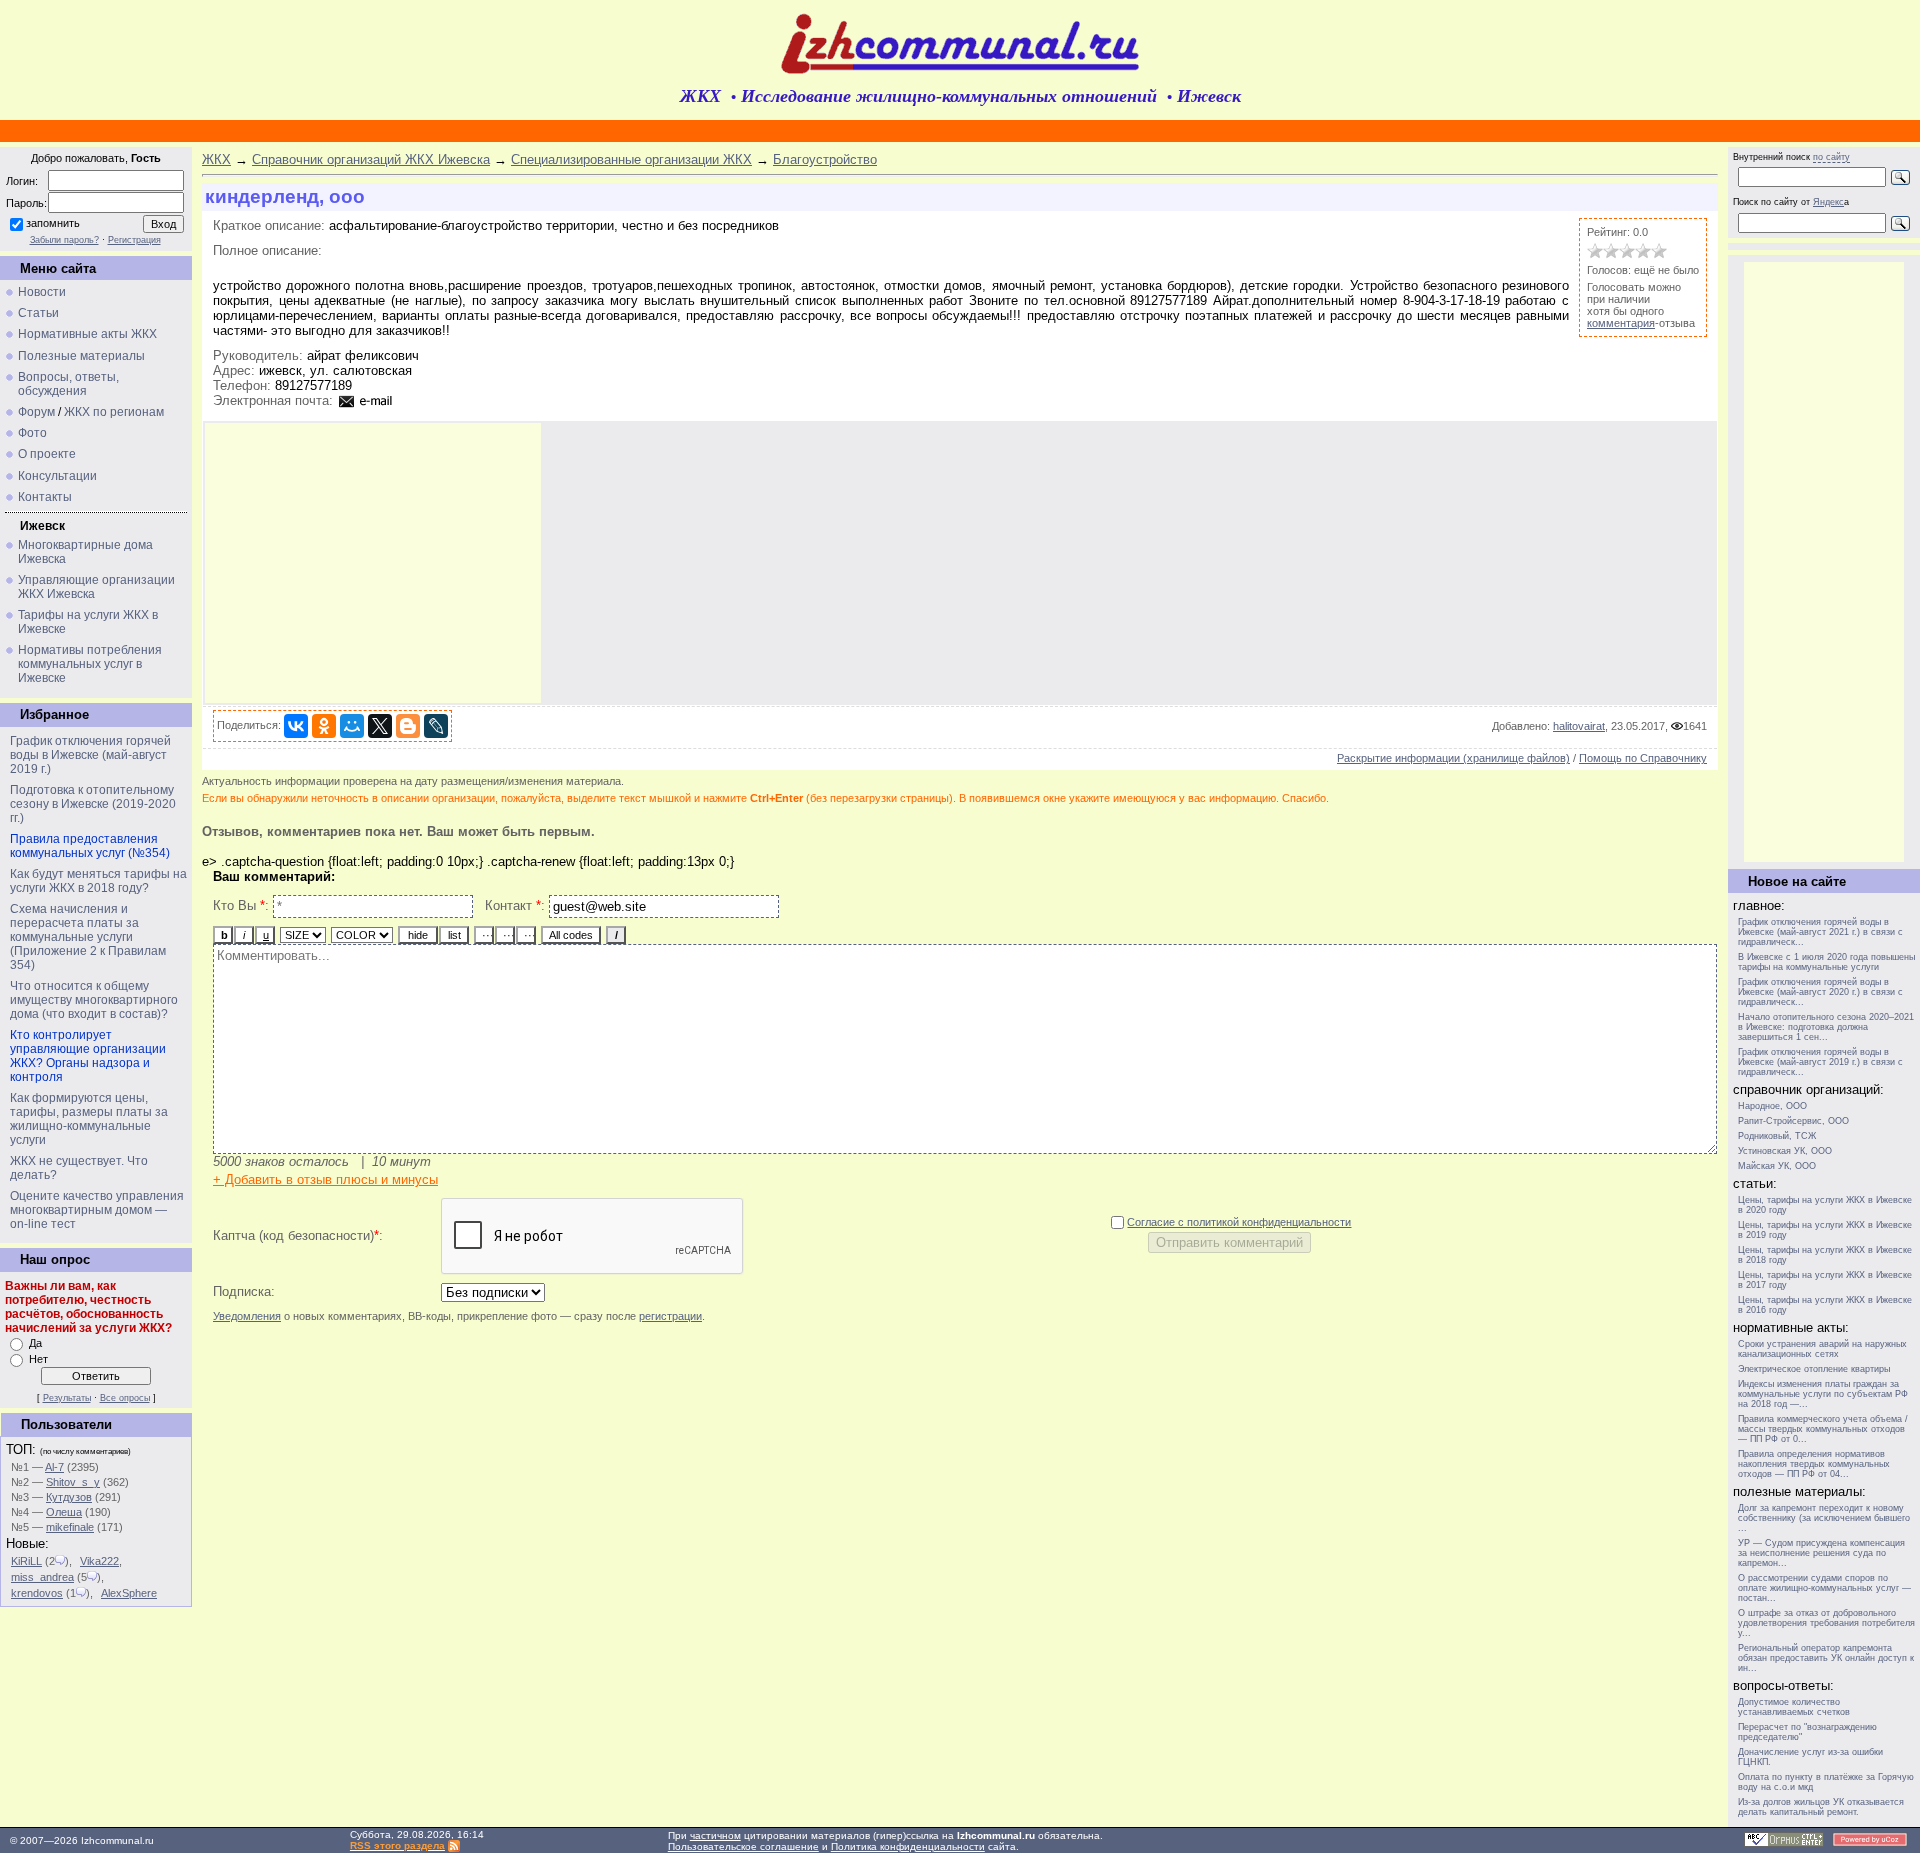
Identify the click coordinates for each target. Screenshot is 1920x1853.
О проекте (47, 454)
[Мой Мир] (352, 726)
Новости (42, 292)
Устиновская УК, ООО (1785, 1151)
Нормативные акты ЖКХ (87, 334)
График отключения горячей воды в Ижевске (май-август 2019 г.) (90, 755)
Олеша (64, 1512)
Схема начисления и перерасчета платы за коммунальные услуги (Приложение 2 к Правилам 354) (88, 937)
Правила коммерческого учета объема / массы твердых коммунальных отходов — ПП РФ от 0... (1823, 1429)
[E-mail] (366, 400)
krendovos (37, 1593)
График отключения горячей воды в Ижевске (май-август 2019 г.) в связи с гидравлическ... (1820, 1062)
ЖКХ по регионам (114, 412)
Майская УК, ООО (1777, 1166)
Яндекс (1828, 202)
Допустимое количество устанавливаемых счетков (1794, 1707)
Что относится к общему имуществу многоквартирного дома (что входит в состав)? (94, 1000)
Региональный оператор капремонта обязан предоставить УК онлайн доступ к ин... (1826, 1658)
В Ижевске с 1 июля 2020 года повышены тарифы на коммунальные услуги (1826, 962)
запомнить (53, 223)
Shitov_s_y (73, 1482)
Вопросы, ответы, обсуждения (68, 384)
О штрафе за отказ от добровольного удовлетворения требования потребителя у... (1826, 1623)
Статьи (38, 313)
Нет (38, 1359)
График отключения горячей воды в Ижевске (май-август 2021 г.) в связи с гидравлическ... (1820, 932)
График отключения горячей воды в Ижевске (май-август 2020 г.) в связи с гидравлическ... (1820, 992)
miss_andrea (42, 1577)
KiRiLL (26, 1561)
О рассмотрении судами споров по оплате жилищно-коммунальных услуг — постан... (1824, 1588)
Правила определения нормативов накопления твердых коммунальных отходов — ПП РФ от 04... (1814, 1464)
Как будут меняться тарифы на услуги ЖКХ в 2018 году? (98, 881)
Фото (32, 433)
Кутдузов (69, 1497)
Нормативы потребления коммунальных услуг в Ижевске (90, 664)
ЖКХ (216, 159)
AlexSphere (129, 1593)
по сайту (1831, 157)
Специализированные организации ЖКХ (631, 159)
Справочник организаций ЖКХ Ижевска (371, 159)
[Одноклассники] (324, 726)
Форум (36, 412)
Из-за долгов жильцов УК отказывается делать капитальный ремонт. (1821, 1807)
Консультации (57, 476)
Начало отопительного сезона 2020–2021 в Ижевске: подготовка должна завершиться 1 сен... (1826, 1027)
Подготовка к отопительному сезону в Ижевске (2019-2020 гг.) (93, 804)
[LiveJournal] (436, 726)
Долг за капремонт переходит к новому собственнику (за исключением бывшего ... (1824, 1518)
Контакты (45, 497)
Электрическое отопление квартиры (1814, 1369)
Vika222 (99, 1561)
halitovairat (1579, 726)
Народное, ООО (1772, 1106)
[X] (380, 726)
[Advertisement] (373, 563)
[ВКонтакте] (296, 726)
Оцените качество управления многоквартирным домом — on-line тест (97, 1210)
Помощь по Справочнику (1643, 758)
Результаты (67, 1398)
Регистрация (134, 240)
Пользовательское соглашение (743, 1846)
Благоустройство (825, 159)
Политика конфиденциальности (908, 1846)
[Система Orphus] (1784, 1843)
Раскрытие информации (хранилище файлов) (1453, 758)
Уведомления (247, 1316)
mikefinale (70, 1527)
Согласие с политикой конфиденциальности (1239, 1222)
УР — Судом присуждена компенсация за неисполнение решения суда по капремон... (1821, 1553)
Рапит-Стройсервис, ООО (1793, 1121)
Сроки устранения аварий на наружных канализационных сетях (1822, 1349)
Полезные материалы (81, 356)
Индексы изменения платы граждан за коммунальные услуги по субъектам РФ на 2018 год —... (1823, 1394)
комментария (1621, 323)
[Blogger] (408, 726)
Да (35, 1343)
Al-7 (54, 1467)
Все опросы (125, 1398)
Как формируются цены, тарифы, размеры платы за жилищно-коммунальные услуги (89, 1119)
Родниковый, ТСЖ (1777, 1136)
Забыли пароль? (64, 240)
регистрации (670, 1316)
